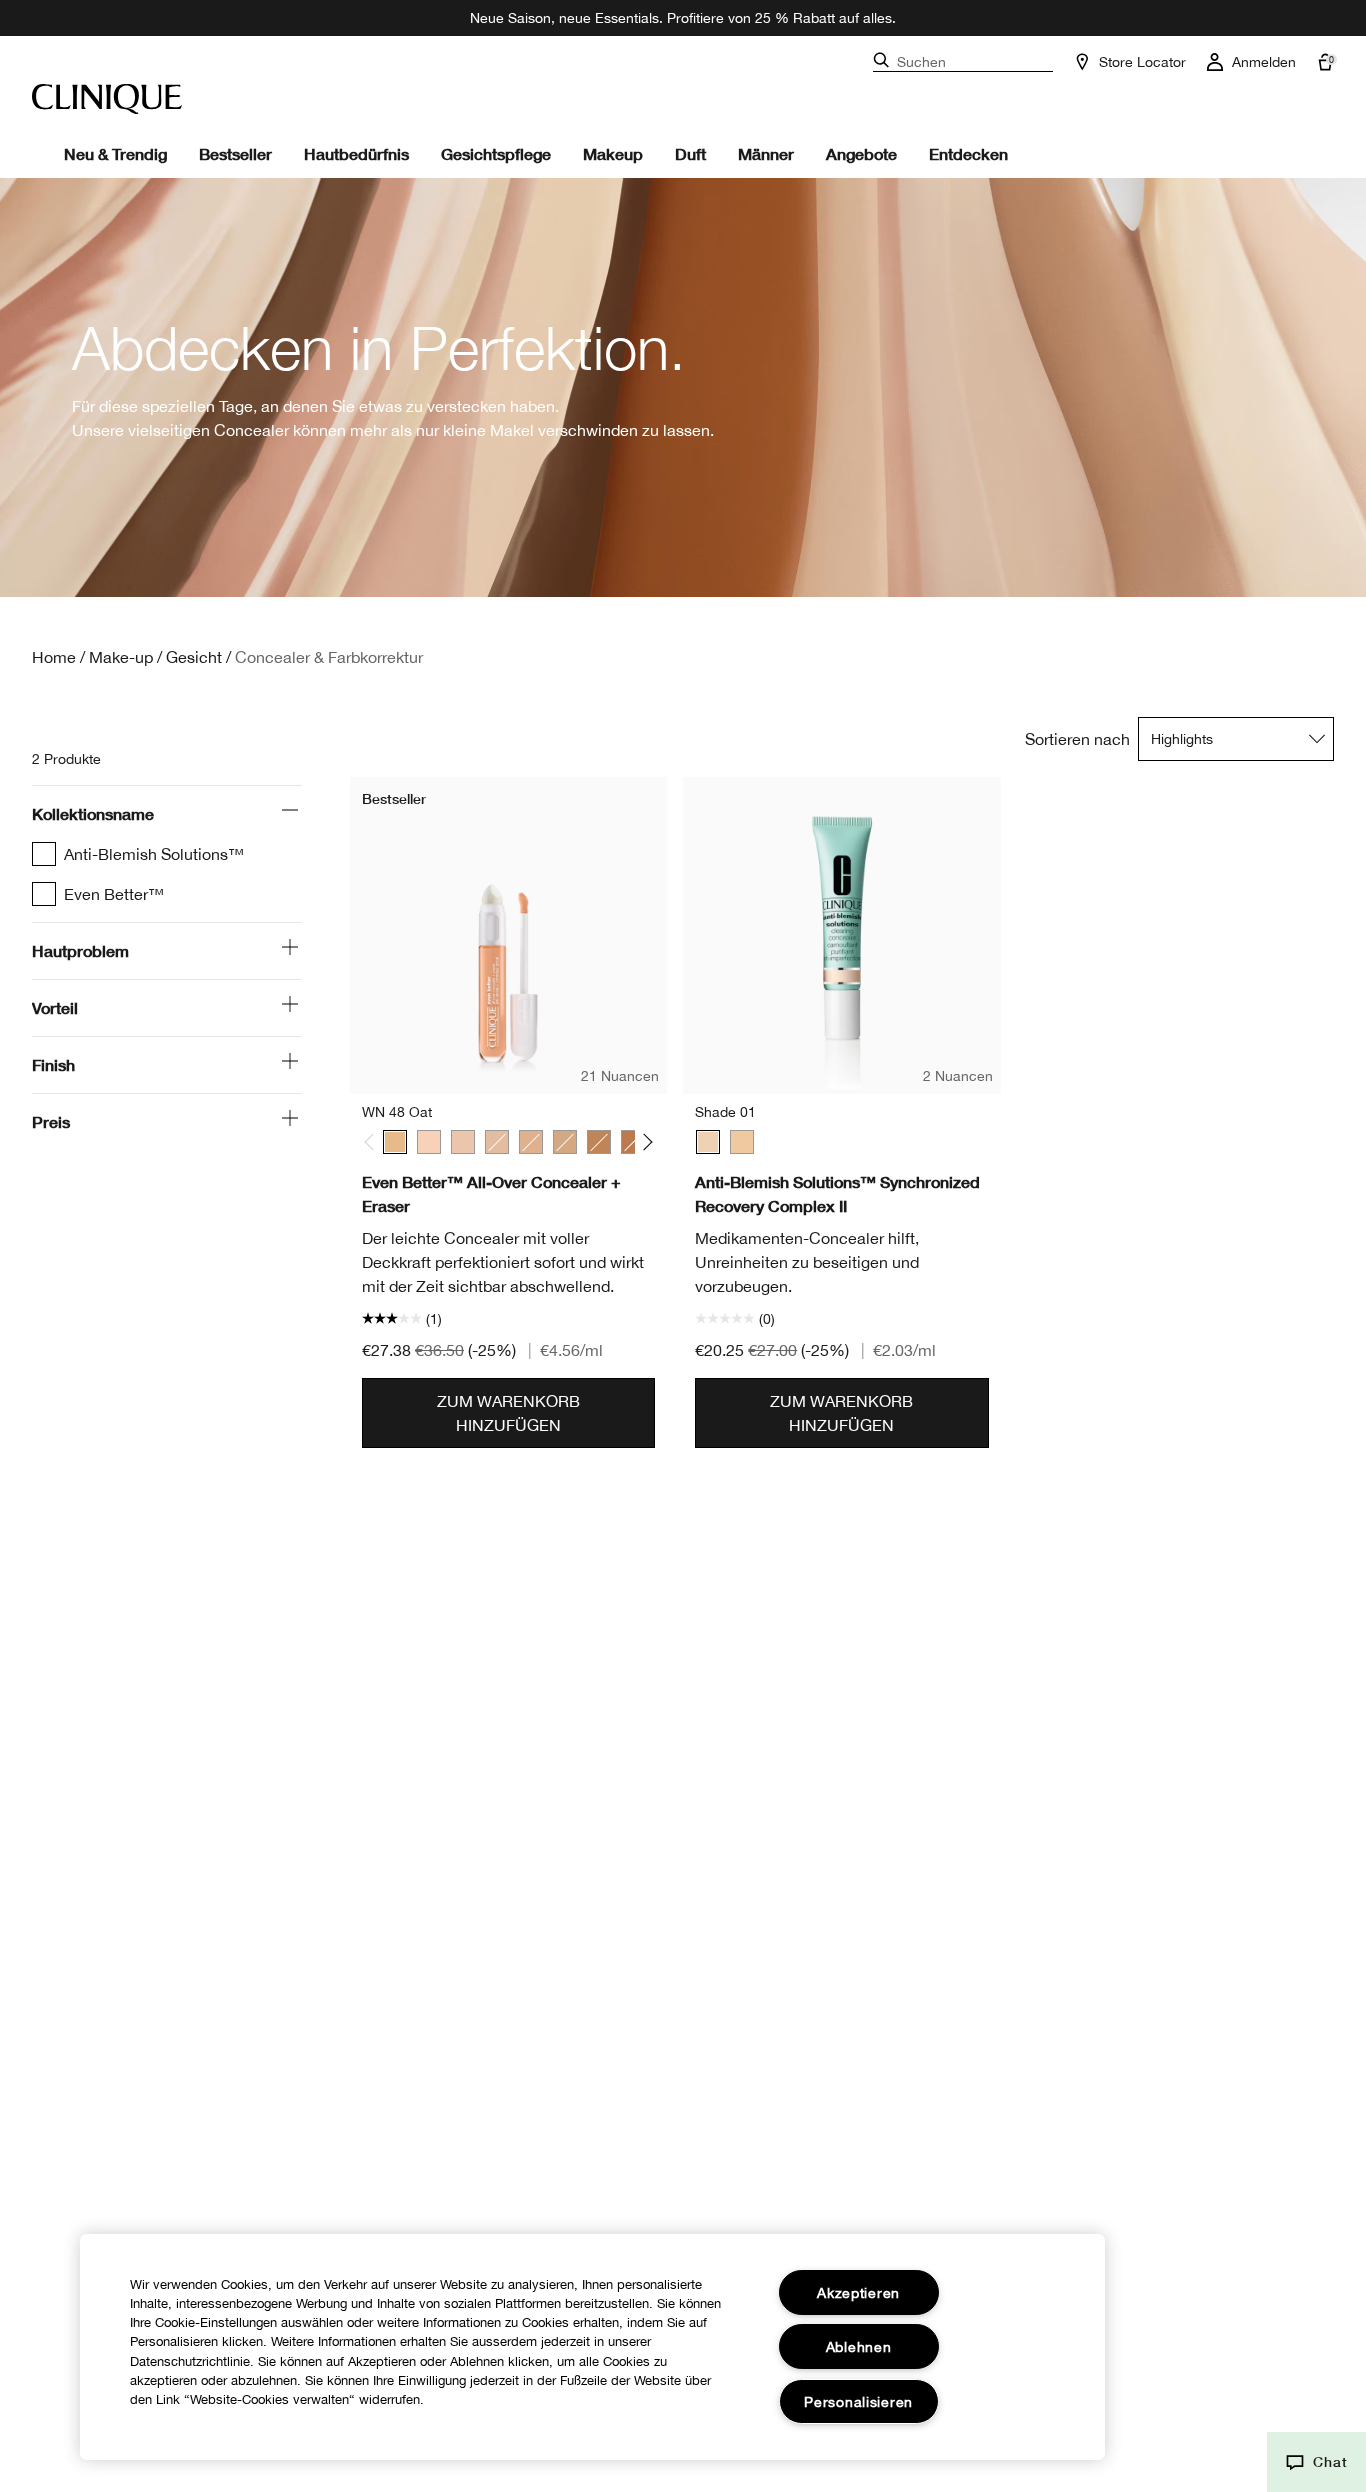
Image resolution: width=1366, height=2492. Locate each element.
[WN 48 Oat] (395, 1142)
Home (54, 657)
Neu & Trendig (115, 153)
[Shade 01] (708, 1142)
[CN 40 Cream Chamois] (497, 1142)
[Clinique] (107, 99)
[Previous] (373, 1142)
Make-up (121, 657)
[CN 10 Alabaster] (429, 1142)
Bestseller (235, 153)
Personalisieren (858, 2401)
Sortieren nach (1077, 739)
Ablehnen (859, 2346)
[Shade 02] (742, 1142)
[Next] (644, 1142)
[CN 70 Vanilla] (531, 1142)
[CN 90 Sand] (565, 1142)
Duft (690, 153)
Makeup (613, 153)
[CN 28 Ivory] (463, 1142)
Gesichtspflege (496, 153)
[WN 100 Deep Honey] (599, 1142)
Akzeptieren (858, 2292)
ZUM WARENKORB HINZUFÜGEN (508, 1413)
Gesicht (194, 657)
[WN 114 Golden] (633, 1142)
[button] (1316, 2462)
